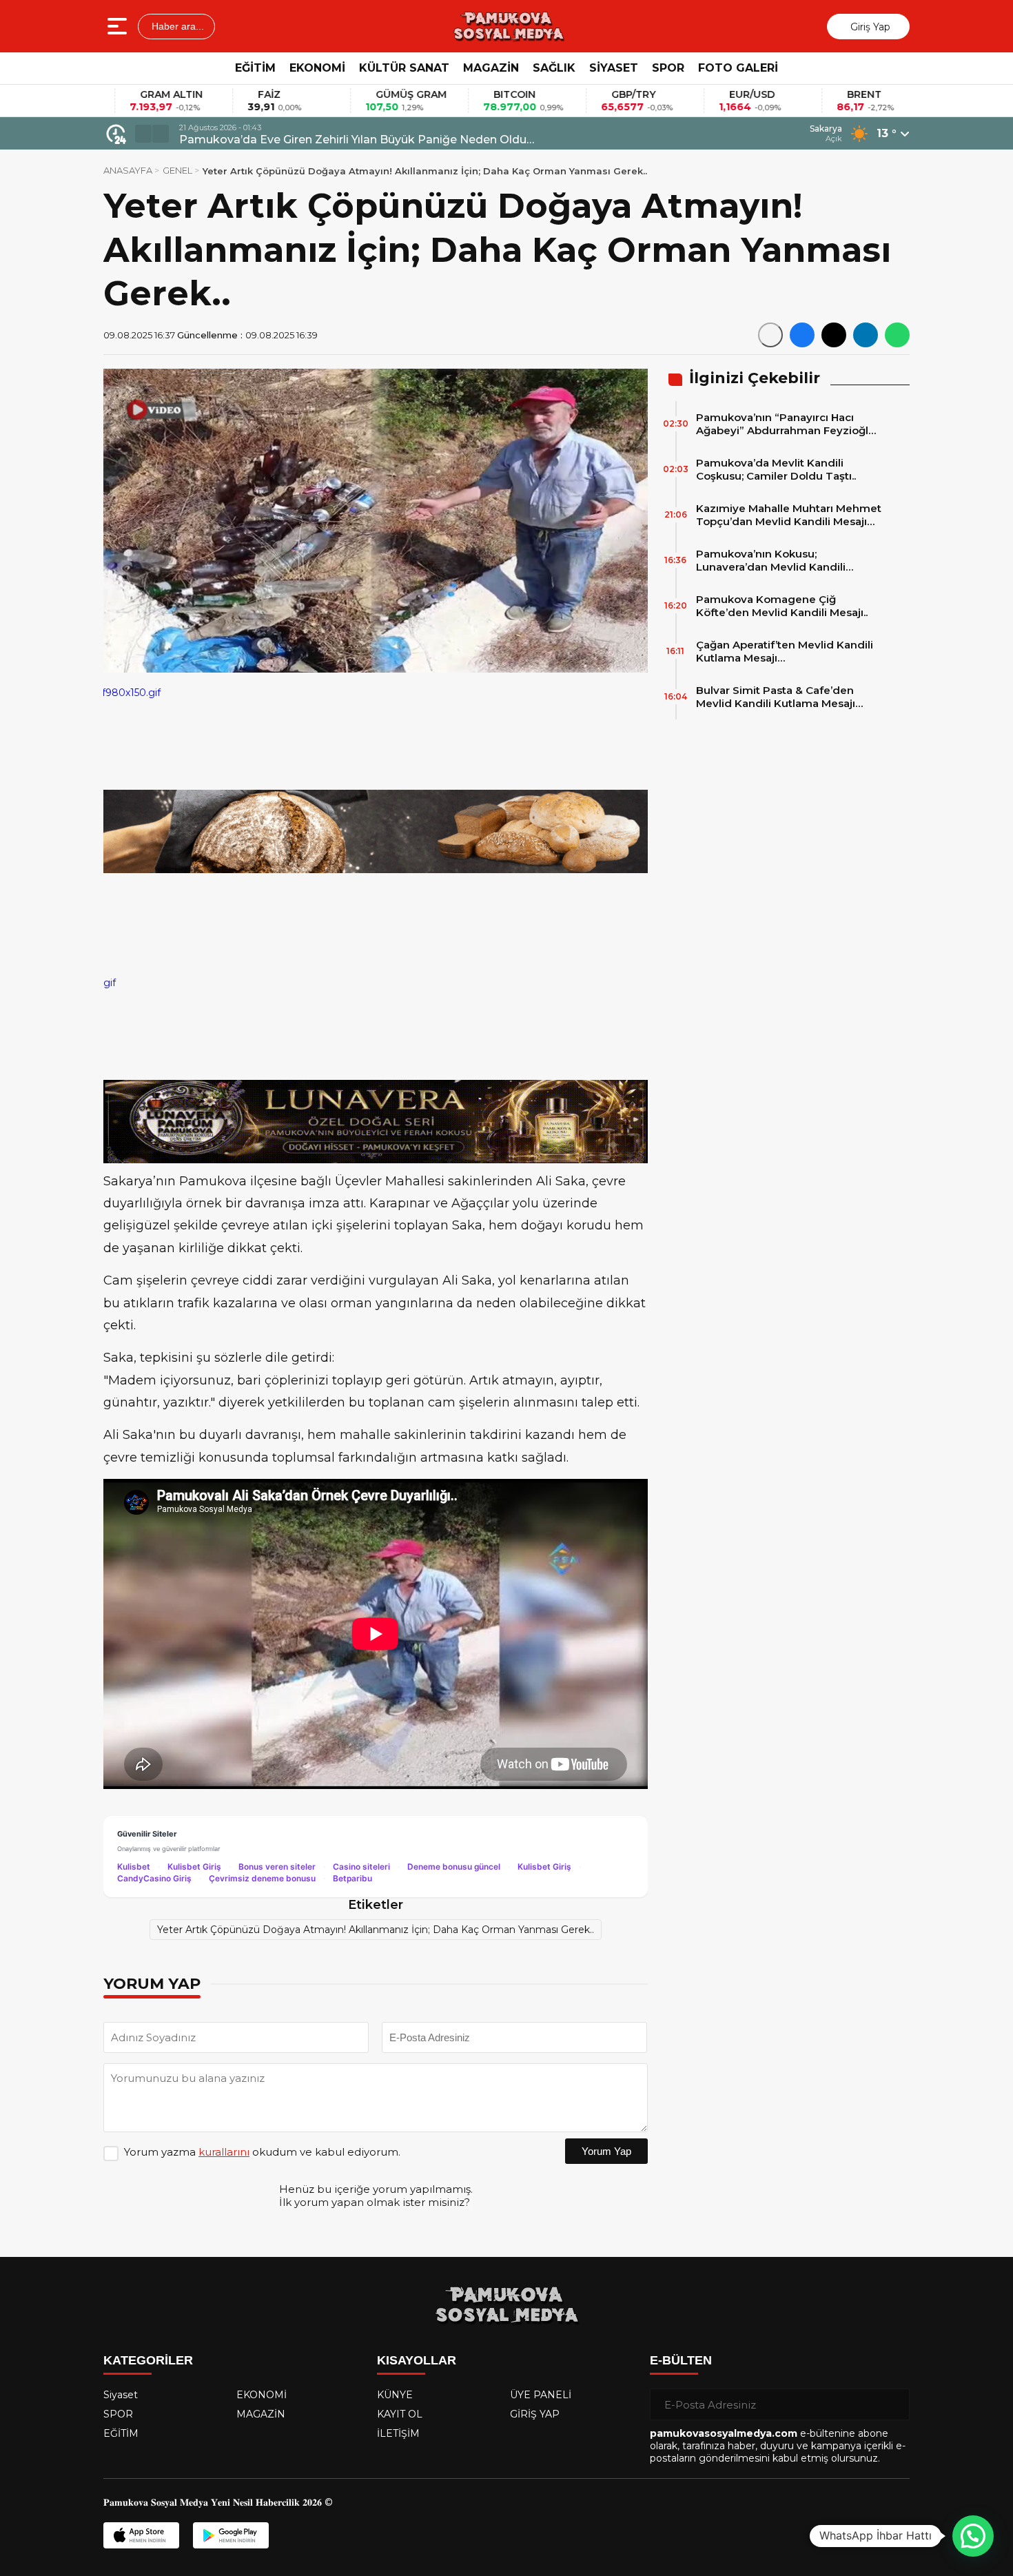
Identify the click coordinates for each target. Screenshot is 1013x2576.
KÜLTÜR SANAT (404, 68)
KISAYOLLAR (417, 2360)
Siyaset (121, 2395)
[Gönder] (894, 2404)
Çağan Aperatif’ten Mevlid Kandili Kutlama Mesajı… (785, 651)
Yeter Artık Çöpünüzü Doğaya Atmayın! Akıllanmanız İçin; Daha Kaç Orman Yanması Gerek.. (376, 1930)
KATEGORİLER (148, 2360)
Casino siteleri (361, 1867)
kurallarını (224, 2152)
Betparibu (352, 1878)
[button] (143, 134)
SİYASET (614, 68)
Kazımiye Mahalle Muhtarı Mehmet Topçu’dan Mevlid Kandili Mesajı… (789, 515)
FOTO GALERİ (738, 68)
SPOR (668, 68)
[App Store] (141, 2535)
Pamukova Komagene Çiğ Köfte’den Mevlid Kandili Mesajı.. (782, 606)
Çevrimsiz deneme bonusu (262, 1878)
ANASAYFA (128, 170)
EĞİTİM (255, 68)
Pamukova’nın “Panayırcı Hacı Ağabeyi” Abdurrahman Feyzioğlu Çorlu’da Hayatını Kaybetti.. (786, 424)
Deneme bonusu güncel (454, 1867)
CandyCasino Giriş (154, 1878)
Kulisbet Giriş (194, 1867)
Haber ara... (176, 26)
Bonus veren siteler (277, 1867)
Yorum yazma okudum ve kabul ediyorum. (262, 2152)
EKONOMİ (317, 68)
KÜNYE (395, 2395)
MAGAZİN (491, 68)
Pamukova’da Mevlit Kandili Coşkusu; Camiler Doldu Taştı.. (776, 469)
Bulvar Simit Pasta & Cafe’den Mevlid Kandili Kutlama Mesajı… (779, 697)
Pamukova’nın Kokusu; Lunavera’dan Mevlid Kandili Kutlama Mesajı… (771, 560)
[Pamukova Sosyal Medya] (508, 26)
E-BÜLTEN (681, 2360)
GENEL (177, 170)
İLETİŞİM (398, 2433)
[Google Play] (231, 2535)
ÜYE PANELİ (541, 2395)
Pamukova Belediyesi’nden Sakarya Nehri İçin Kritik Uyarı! (340, 140)
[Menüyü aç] (119, 26)
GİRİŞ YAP (535, 2414)
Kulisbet (134, 1867)
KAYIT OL (400, 2414)
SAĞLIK (554, 68)
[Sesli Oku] (770, 335)
